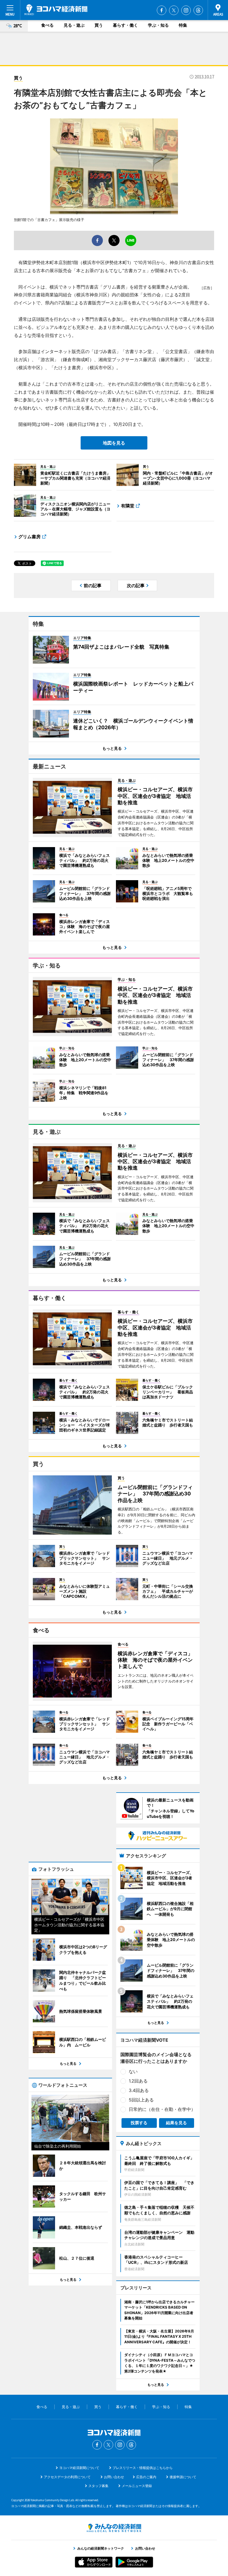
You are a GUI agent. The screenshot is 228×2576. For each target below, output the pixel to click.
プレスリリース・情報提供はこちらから (143, 2468)
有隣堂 (128, 506)
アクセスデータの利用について (67, 2477)
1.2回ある (138, 2081)
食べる (47, 25)
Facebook (162, 10)
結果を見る (176, 2123)
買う (99, 25)
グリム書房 (29, 537)
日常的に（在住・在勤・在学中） (162, 2109)
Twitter (174, 10)
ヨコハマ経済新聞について (79, 2468)
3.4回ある (139, 2090)
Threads (198, 10)
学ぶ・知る (158, 25)
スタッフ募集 (98, 2486)
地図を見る (114, 443)
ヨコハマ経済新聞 (56, 10)
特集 (183, 25)
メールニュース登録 (137, 2486)
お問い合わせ (114, 2477)
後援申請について (183, 2477)
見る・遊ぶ (74, 25)
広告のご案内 (146, 2477)
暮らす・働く (125, 25)
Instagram (186, 10)
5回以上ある (141, 2100)
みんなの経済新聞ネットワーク (114, 2528)
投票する (139, 2123)
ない (133, 2071)
